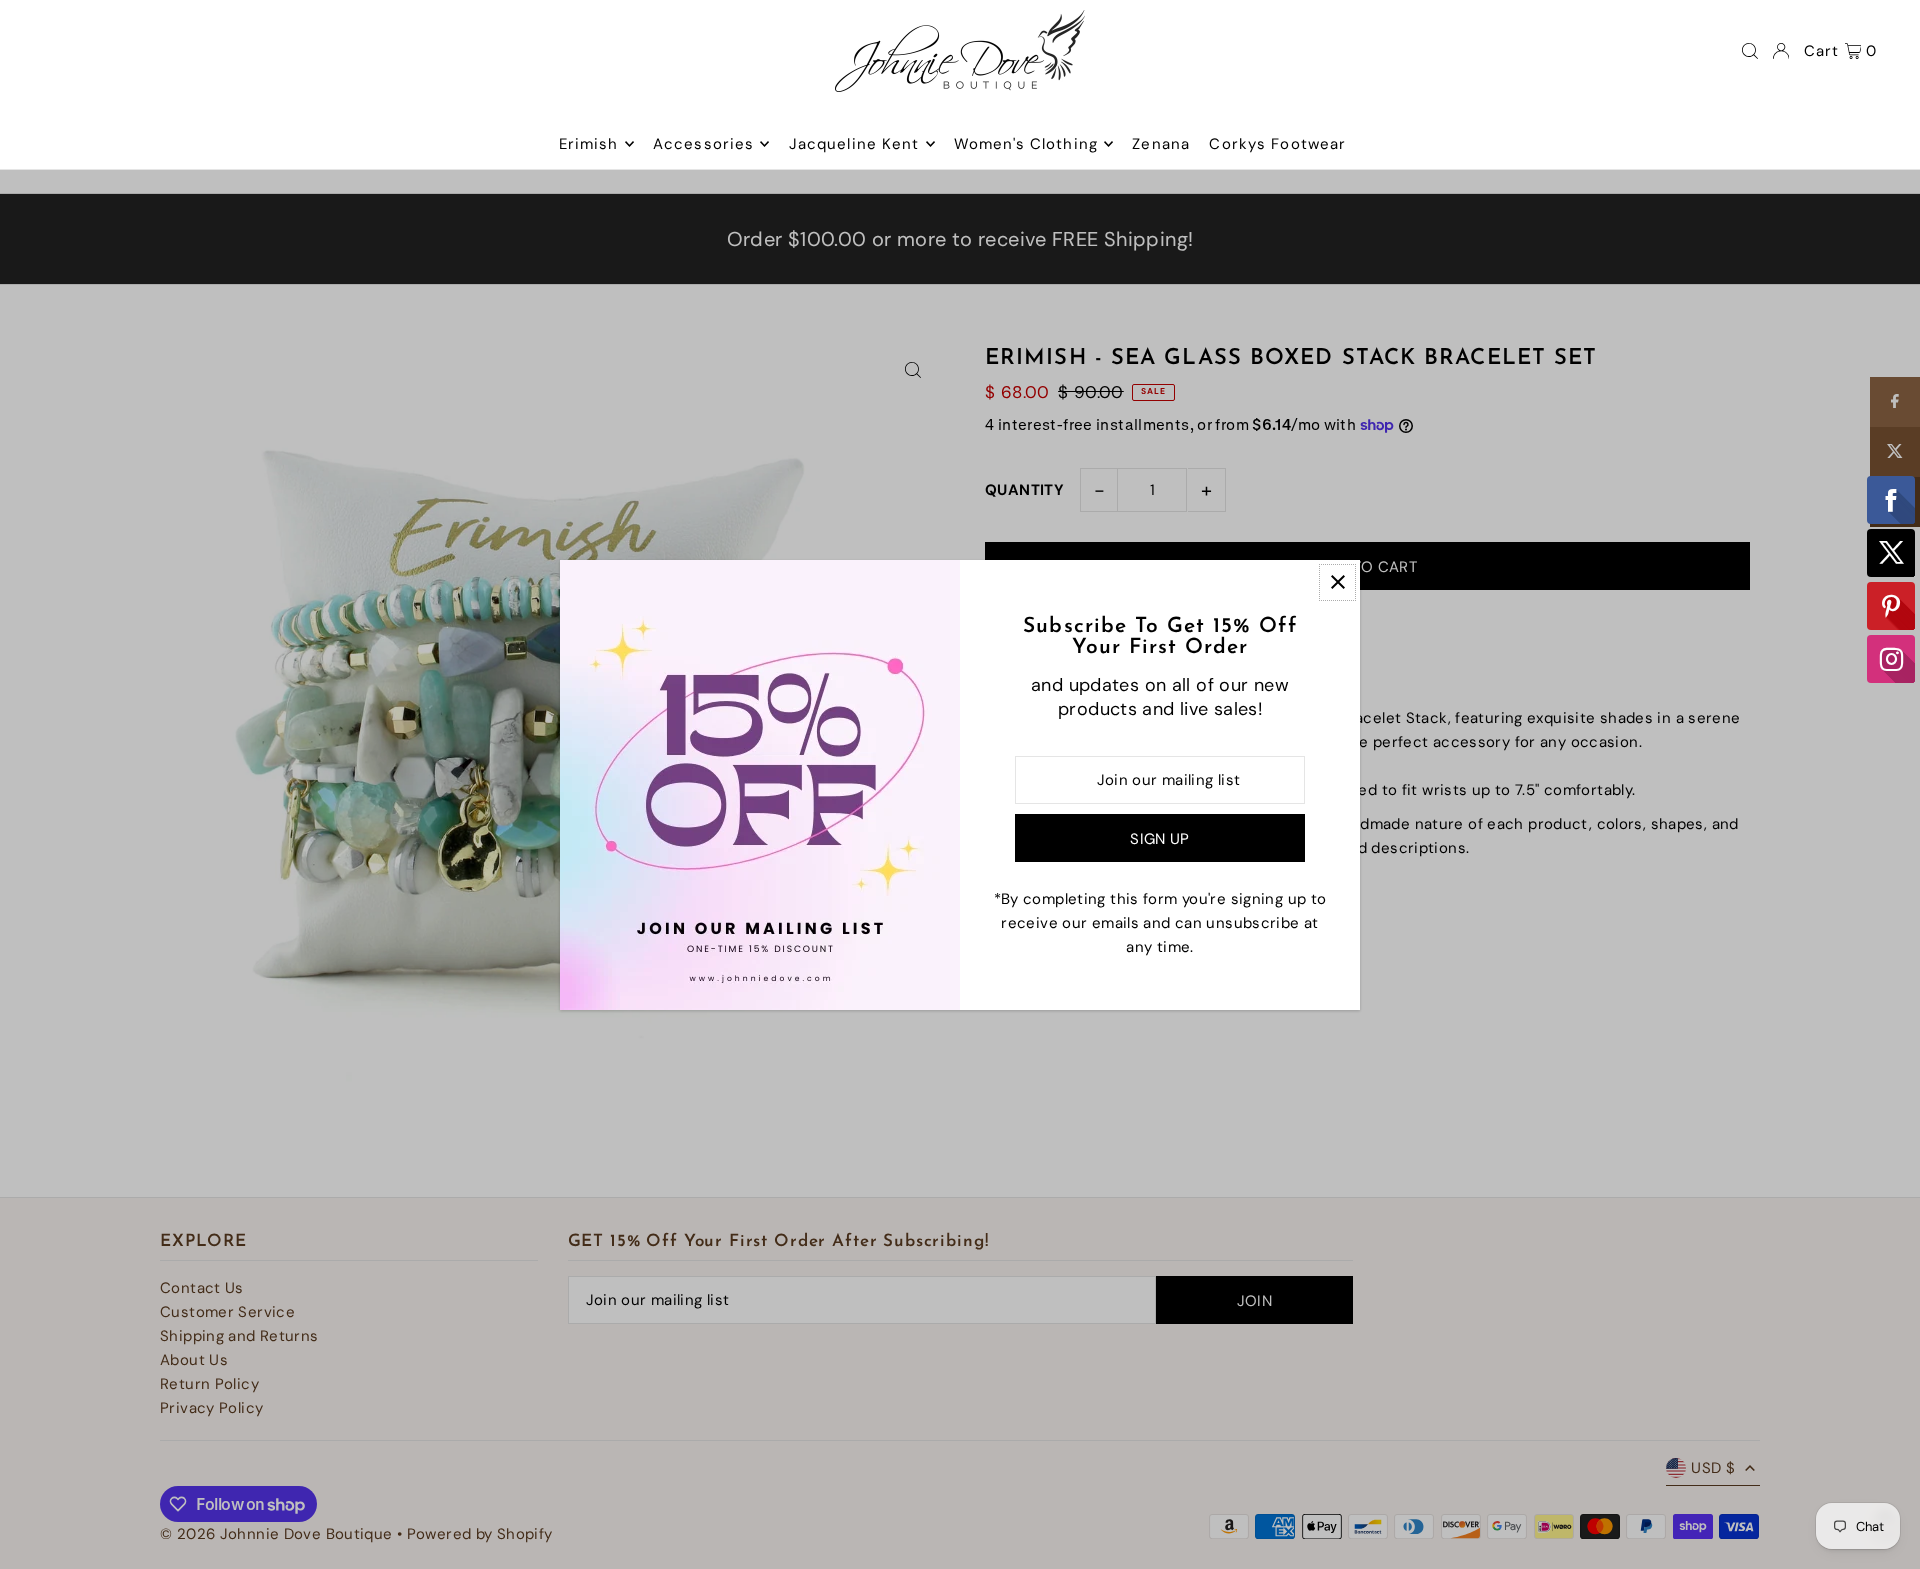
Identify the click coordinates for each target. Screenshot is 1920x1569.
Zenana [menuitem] (1161, 144)
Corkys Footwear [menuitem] (1277, 144)
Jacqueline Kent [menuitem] (854, 144)
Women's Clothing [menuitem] (1026, 144)
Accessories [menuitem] (703, 144)
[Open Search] (1750, 51)
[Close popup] (1337, 582)
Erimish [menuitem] (589, 144)
